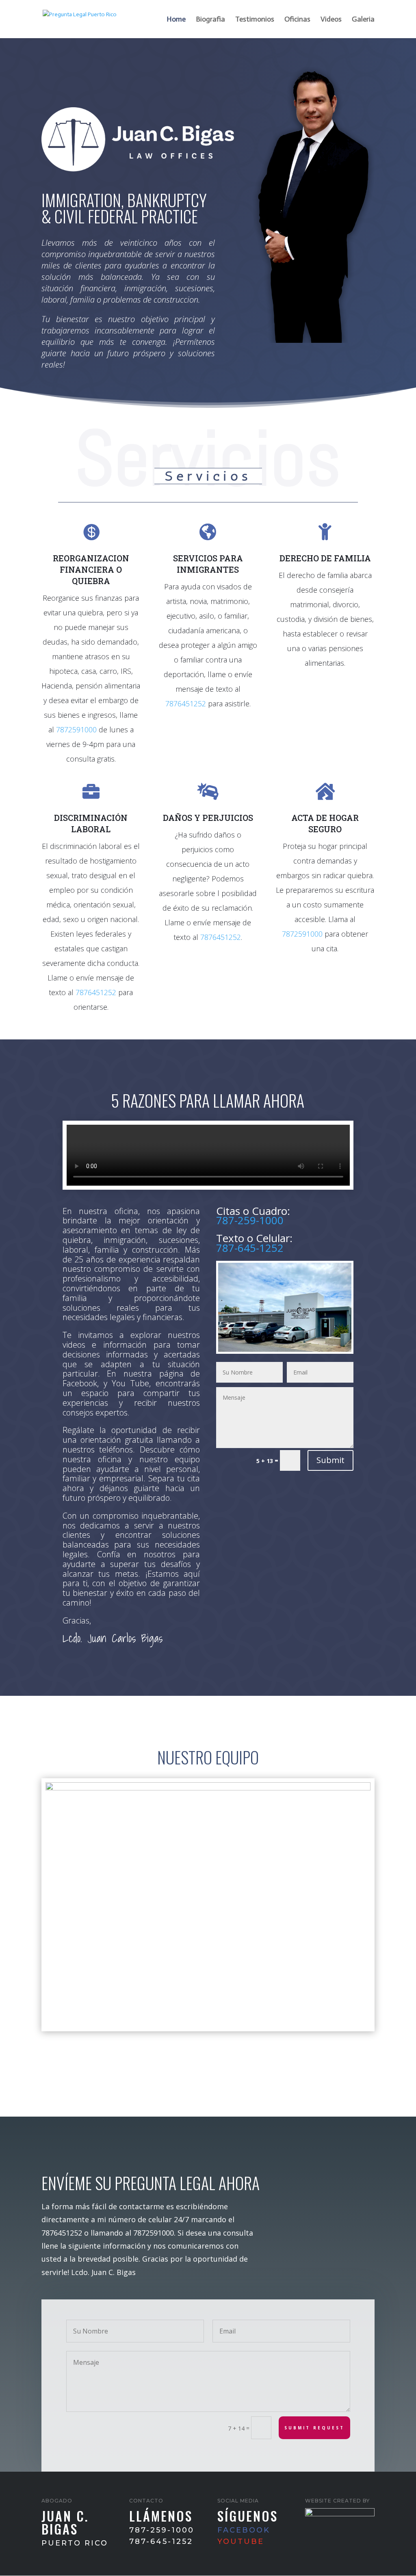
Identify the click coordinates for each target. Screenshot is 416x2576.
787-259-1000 (250, 1220)
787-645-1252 (250, 1248)
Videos (331, 20)
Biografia (210, 20)
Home (176, 20)
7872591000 (76, 730)
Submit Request (314, 2428)
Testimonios (255, 20)
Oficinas (297, 20)
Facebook (244, 2530)
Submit (330, 1460)
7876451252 (186, 704)
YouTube (241, 2541)
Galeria (363, 20)
